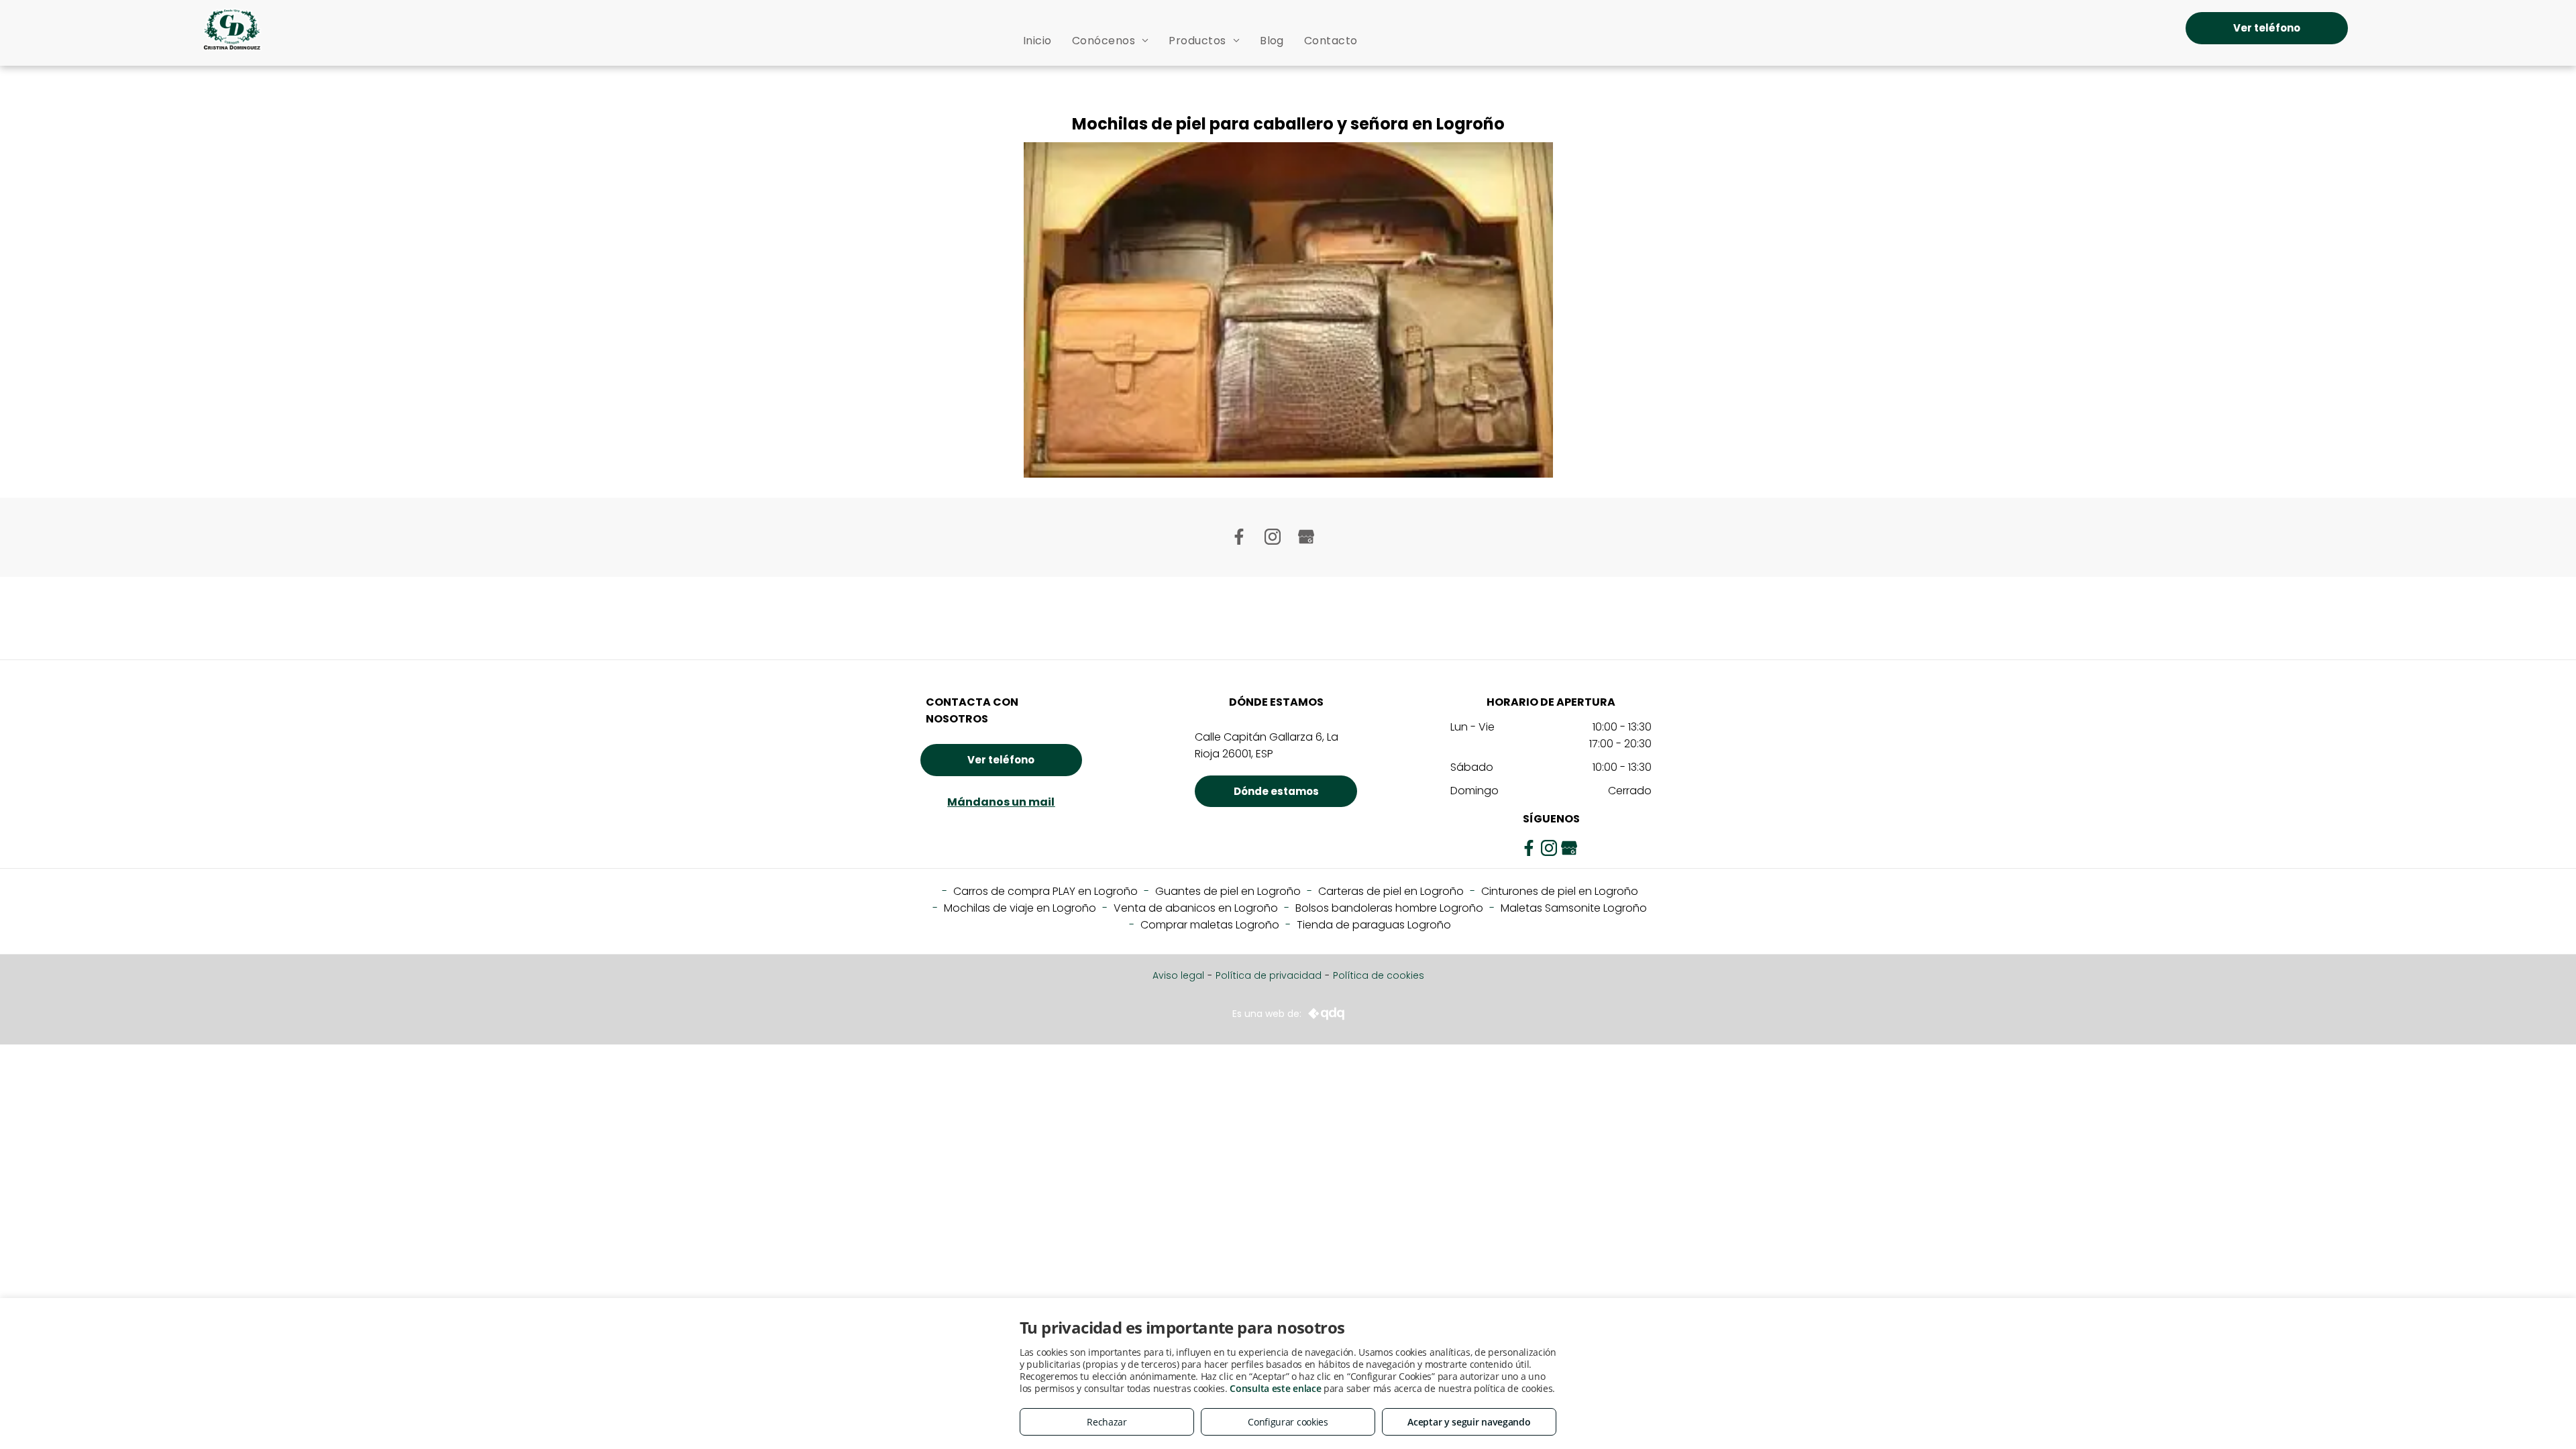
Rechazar (1107, 1422)
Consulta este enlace (1275, 1388)
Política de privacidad (1269, 975)
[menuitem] (1037, 41)
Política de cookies (1379, 975)
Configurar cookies (1288, 1422)
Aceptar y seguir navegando (1469, 1422)
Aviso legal (1178, 975)
